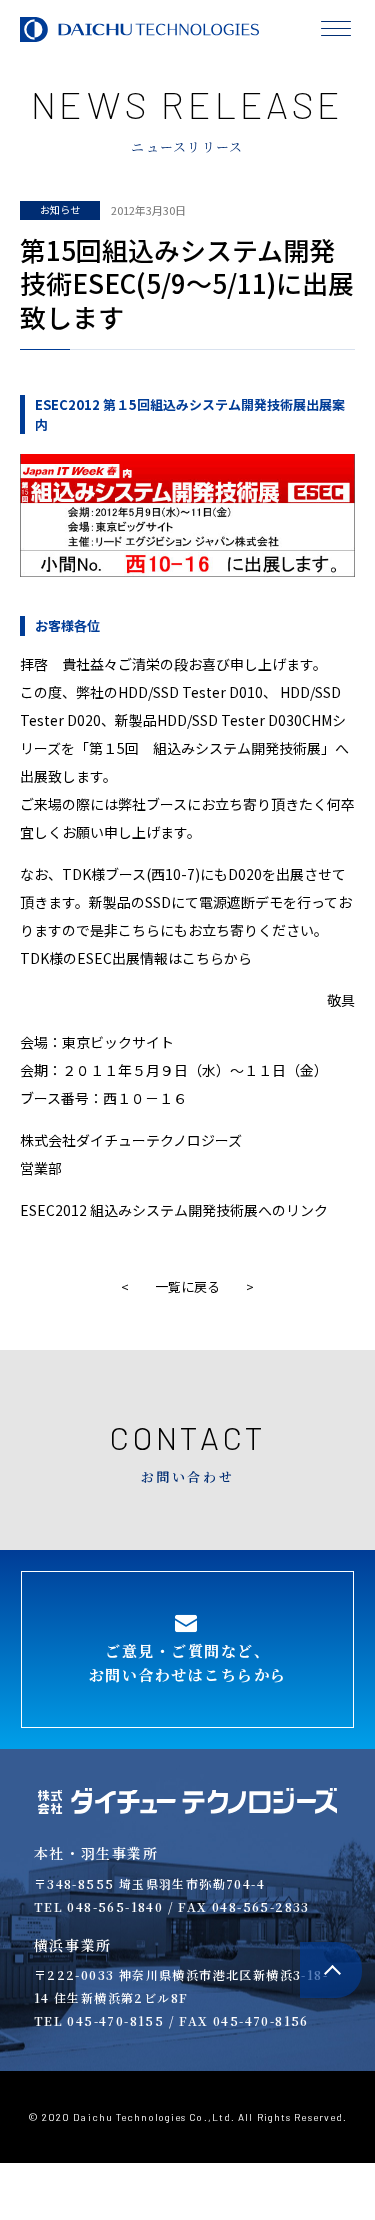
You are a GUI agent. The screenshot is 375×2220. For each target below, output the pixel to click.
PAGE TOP (331, 1970)
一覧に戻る (187, 1286)
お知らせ (60, 210)
